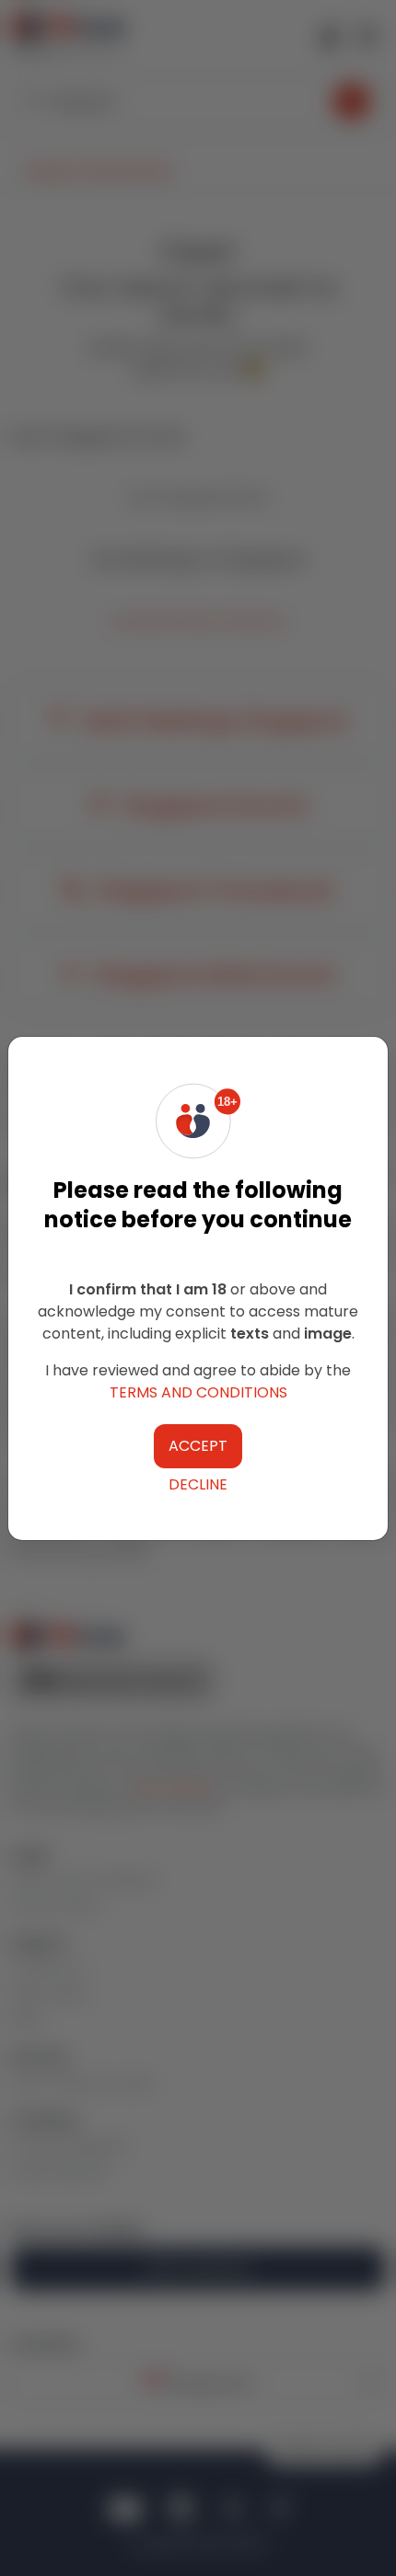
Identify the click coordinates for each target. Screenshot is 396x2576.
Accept (198, 1446)
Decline (198, 1484)
